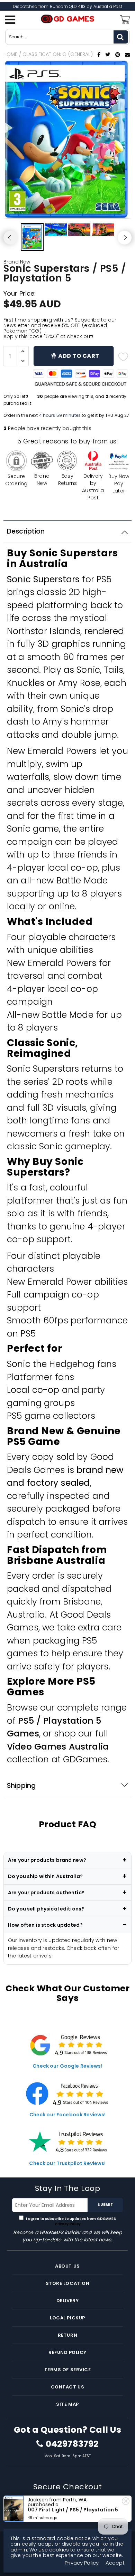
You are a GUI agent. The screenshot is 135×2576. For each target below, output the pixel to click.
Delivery (67, 2301)
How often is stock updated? (45, 1925)
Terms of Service (67, 2370)
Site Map (67, 2404)
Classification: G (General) (58, 54)
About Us (67, 2266)
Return (67, 2335)
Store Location (67, 2283)
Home (11, 54)
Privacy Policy (67, 2224)
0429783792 (72, 2444)
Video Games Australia (58, 1747)
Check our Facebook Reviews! (68, 2115)
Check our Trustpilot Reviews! (67, 2163)
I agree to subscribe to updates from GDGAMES (70, 2221)
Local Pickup (67, 2318)
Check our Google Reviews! (67, 2066)
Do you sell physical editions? (46, 1909)
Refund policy (67, 2352)
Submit (105, 2205)
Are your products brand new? (47, 1860)
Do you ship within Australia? (45, 1876)
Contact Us (67, 2387)
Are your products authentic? (46, 1893)
